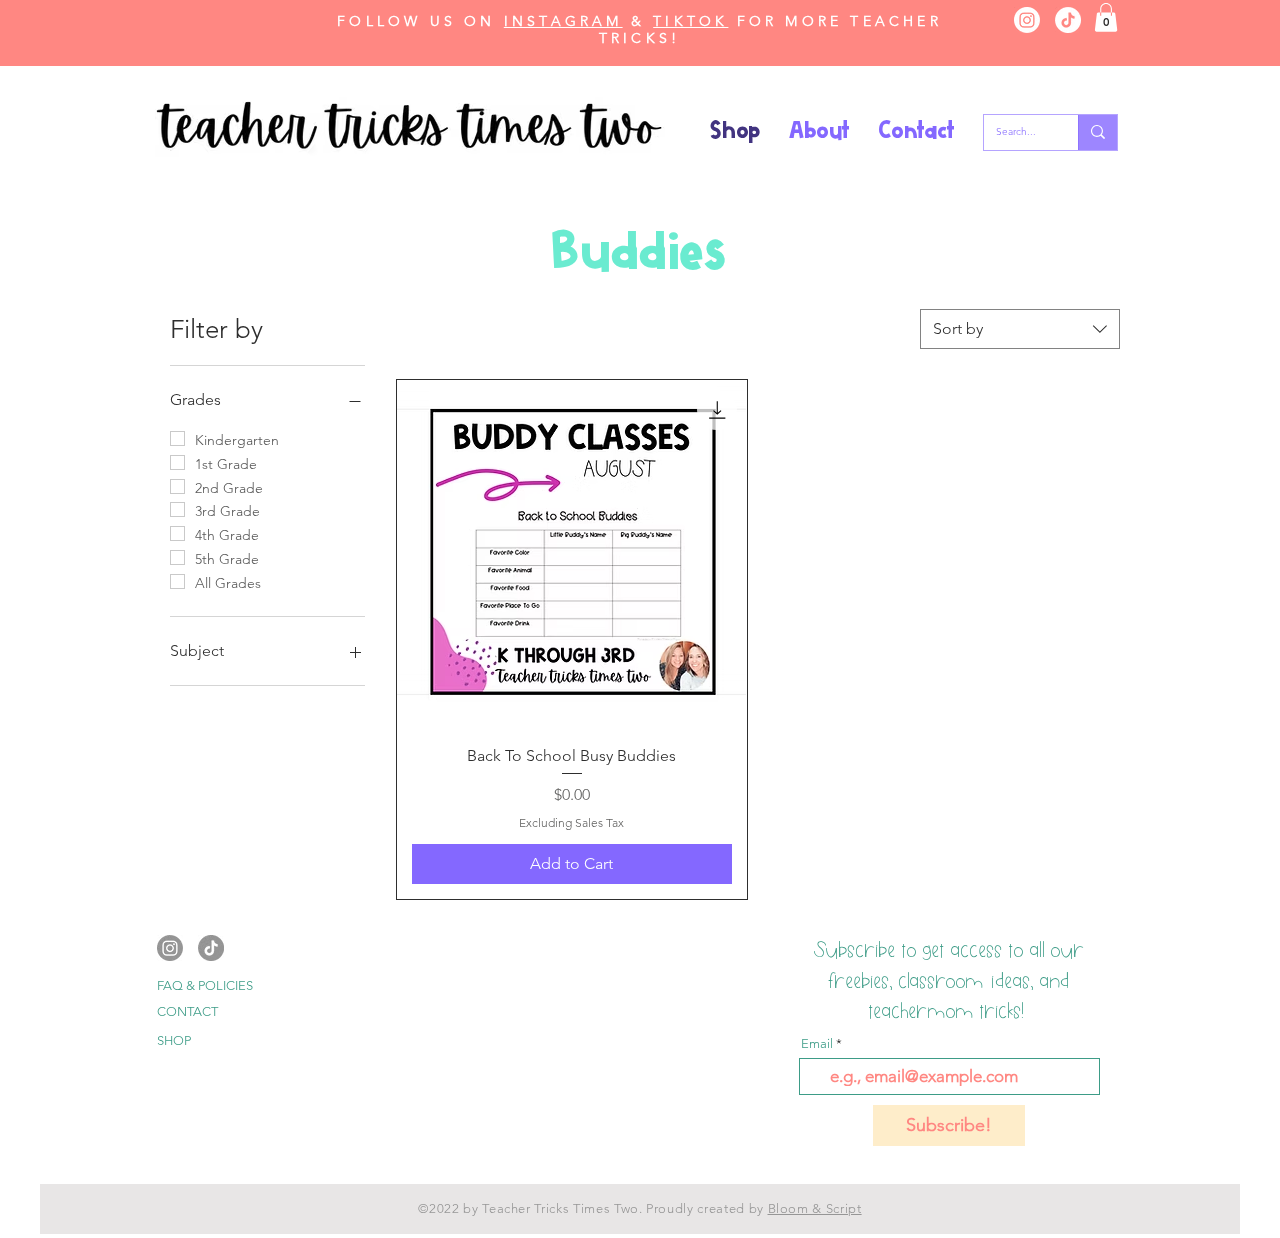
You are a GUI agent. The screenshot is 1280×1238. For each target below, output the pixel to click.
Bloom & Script (815, 1208)
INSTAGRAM (563, 21)
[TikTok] (1068, 20)
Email (817, 1043)
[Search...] (1097, 132)
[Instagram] (1027, 20)
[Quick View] (571, 554)
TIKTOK (690, 21)
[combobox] (1020, 329)
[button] (1106, 17)
